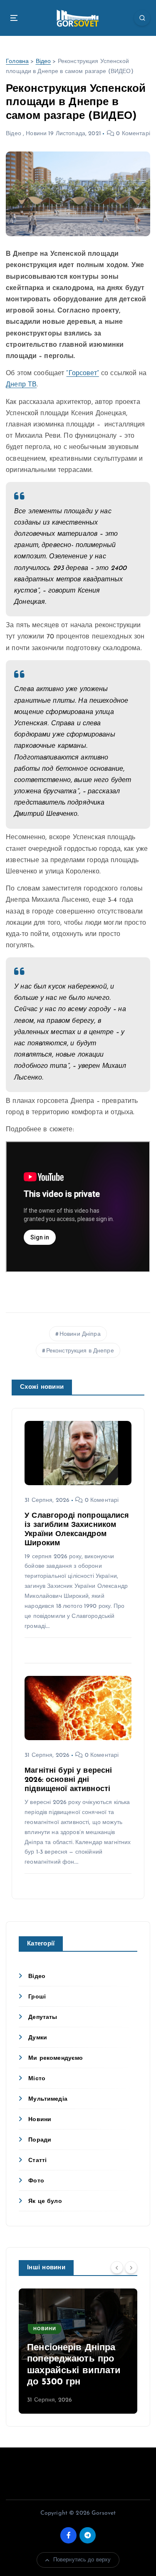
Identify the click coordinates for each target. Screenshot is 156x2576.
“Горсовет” (82, 373)
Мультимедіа (48, 2099)
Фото (36, 2181)
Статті (37, 2161)
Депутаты (43, 2017)
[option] (78, 2351)
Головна (17, 62)
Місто (37, 2079)
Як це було (45, 2201)
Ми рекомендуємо (56, 2058)
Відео (43, 62)
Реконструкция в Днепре (80, 1351)
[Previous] (117, 2267)
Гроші (37, 1997)
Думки (38, 2038)
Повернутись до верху (82, 2560)
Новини (36, 134)
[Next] (131, 2267)
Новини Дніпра (80, 1334)
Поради (40, 2140)
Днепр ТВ (21, 385)
